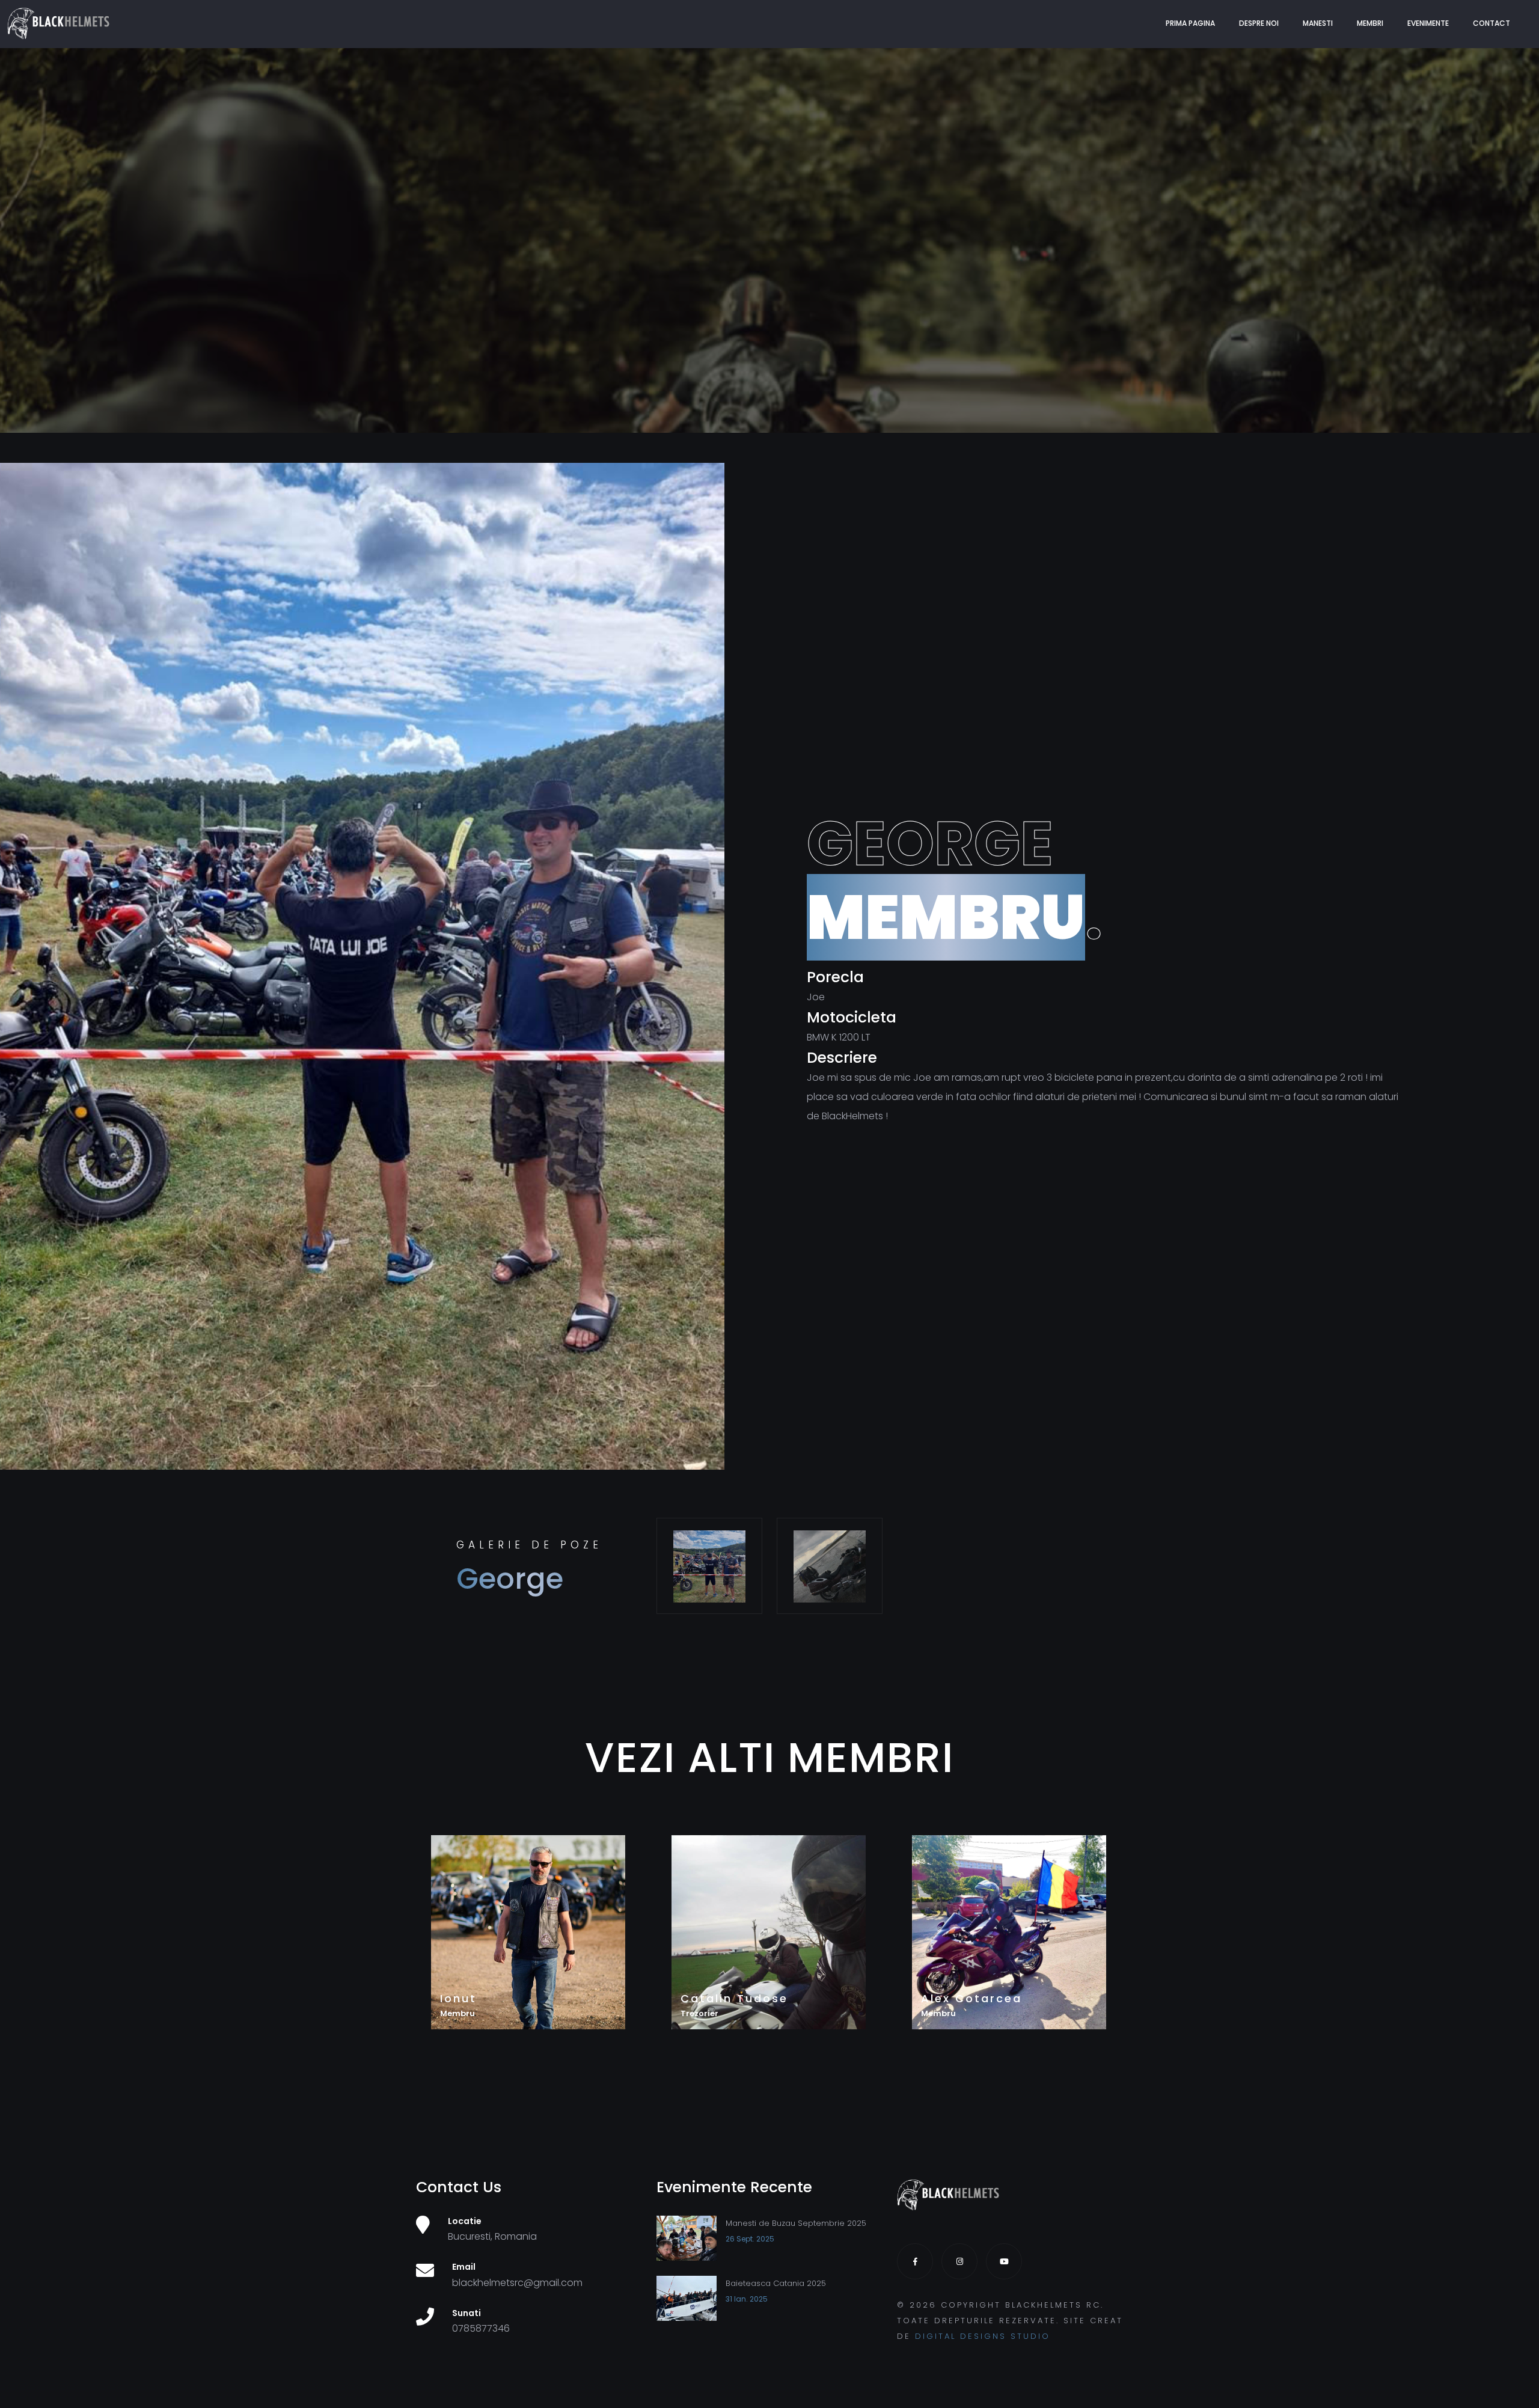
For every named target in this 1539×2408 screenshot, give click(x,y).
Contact (1492, 23)
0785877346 (481, 2328)
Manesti (1318, 23)
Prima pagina (1190, 23)
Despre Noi (1259, 23)
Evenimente (1428, 23)
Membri (1370, 23)
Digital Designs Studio (983, 2336)
